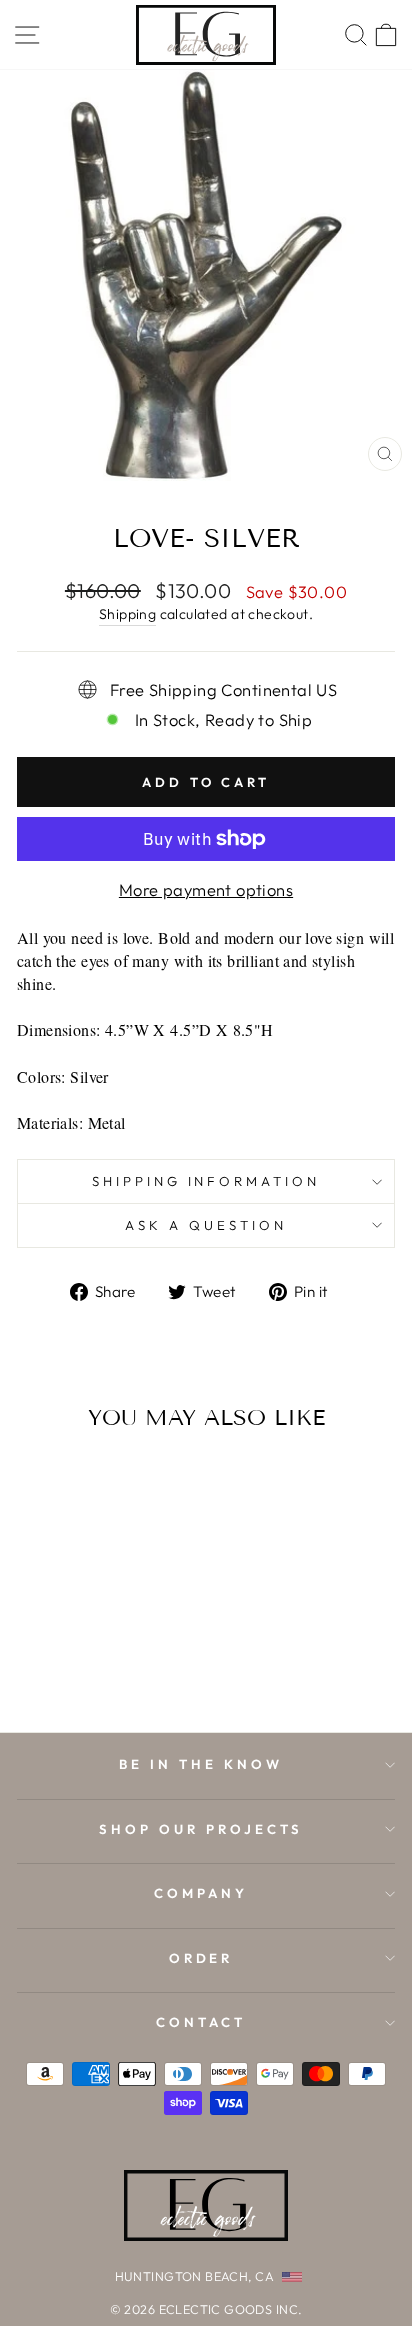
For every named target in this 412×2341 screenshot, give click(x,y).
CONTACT (201, 2022)
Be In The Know (201, 1764)
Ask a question (206, 1225)
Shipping (127, 614)
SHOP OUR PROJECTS (201, 1829)
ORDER (201, 1958)
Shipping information (206, 1181)
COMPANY (201, 1893)
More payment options (206, 889)
